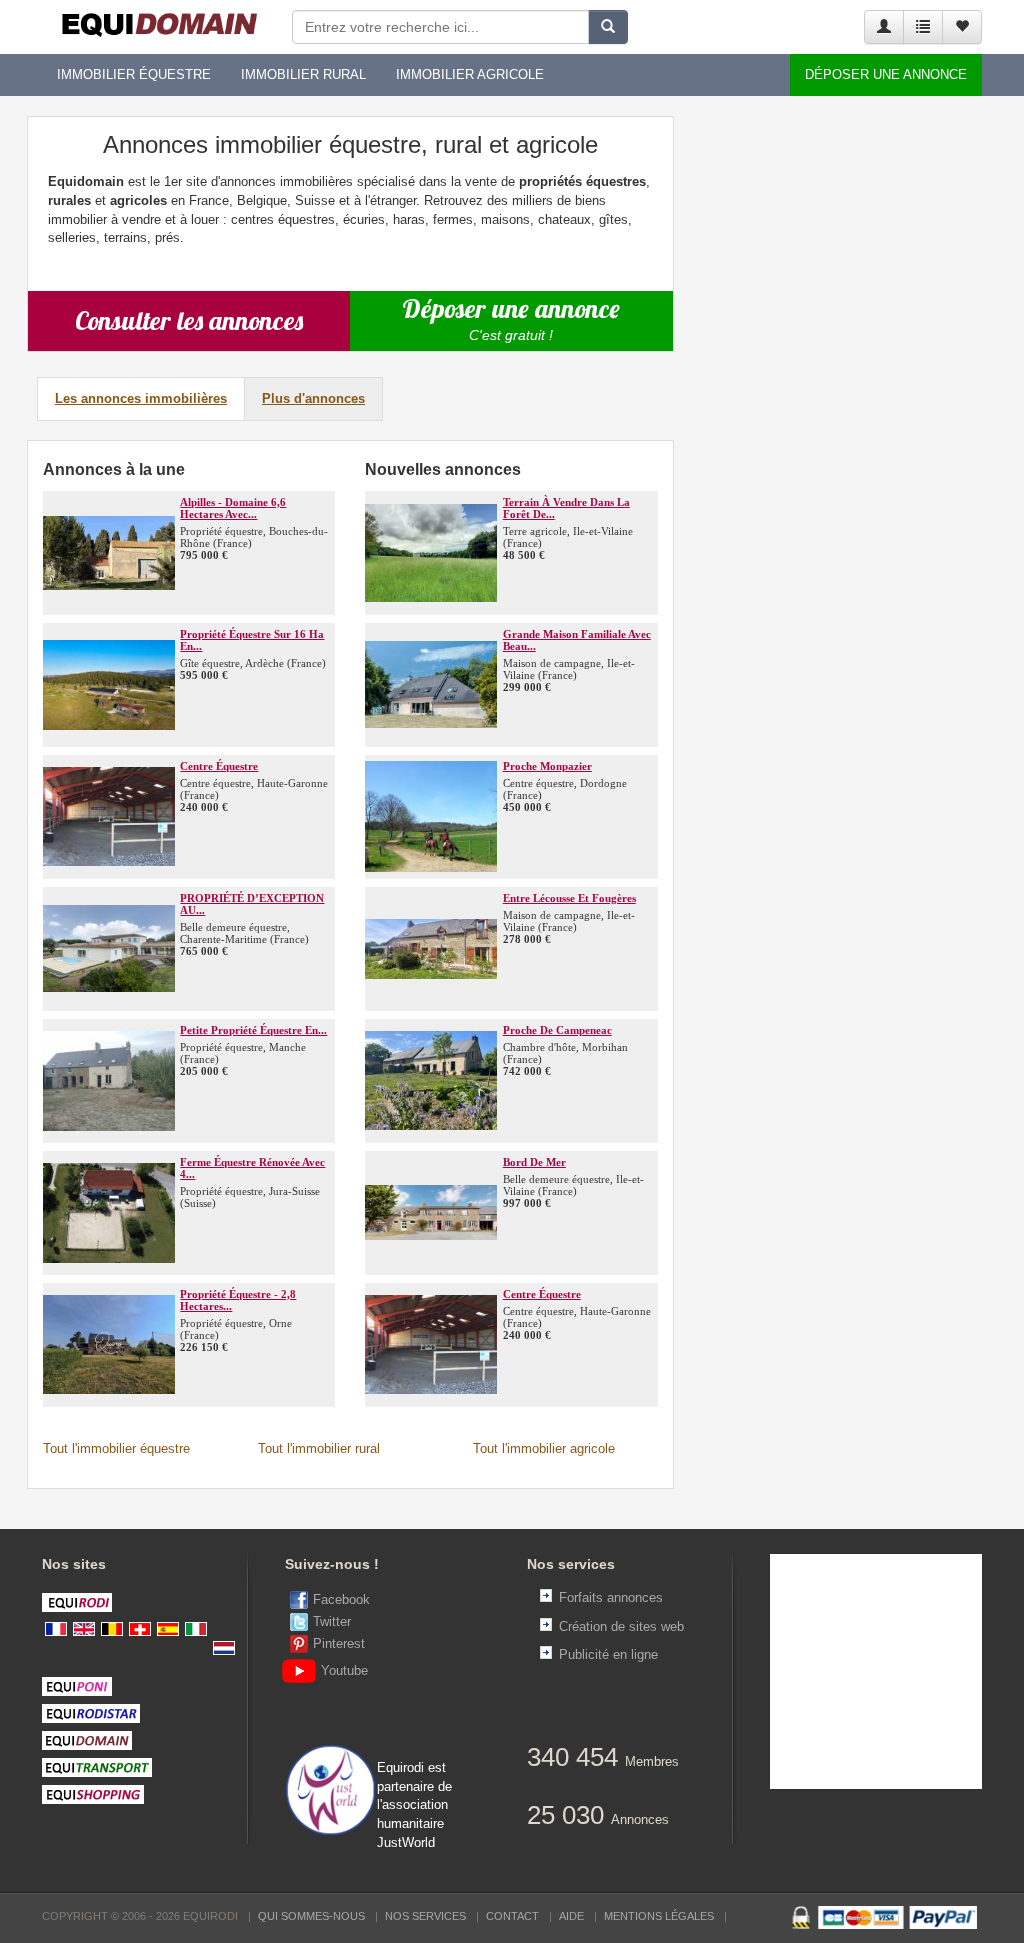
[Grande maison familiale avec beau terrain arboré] (431, 685)
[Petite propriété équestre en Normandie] (109, 1081)
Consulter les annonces (189, 320)
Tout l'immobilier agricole (544, 1448)
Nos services (425, 1916)
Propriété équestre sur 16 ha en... (252, 640)
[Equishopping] (148, 1794)
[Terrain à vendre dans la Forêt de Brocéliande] (431, 553)
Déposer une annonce (886, 74)
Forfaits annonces (611, 1597)
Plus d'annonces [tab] (313, 398)
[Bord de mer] (431, 1213)
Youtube (344, 1670)
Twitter (332, 1621)
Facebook (341, 1599)
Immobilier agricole (470, 74)
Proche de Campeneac (557, 1030)
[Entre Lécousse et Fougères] (431, 949)
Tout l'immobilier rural (319, 1448)
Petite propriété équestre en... (253, 1030)
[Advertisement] (839, 416)
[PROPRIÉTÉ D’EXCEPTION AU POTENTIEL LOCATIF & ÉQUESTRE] (109, 949)
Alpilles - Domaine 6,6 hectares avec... (233, 508)
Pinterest (339, 1643)
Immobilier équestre (134, 74)
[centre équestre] (109, 817)
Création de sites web (621, 1626)
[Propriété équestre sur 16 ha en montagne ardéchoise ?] (109, 685)
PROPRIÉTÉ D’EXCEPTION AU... (252, 904)
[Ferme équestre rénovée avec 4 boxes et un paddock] (109, 1213)
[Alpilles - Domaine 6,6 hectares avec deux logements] (109, 553)
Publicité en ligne (608, 1654)
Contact (512, 1916)
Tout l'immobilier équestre (116, 1448)
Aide (571, 1916)
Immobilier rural (303, 74)
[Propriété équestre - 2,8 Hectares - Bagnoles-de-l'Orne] (109, 1345)
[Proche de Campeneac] (431, 1081)
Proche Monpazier (547, 766)
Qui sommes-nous (311, 1916)
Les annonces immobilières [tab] (141, 398)
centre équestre (219, 766)
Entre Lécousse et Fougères (569, 898)
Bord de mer (534, 1162)
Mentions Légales (659, 1916)
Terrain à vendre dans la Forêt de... (566, 508)
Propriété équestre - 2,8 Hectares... (238, 1300)
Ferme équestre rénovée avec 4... (252, 1168)
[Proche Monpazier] (431, 817)
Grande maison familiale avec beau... (577, 640)
